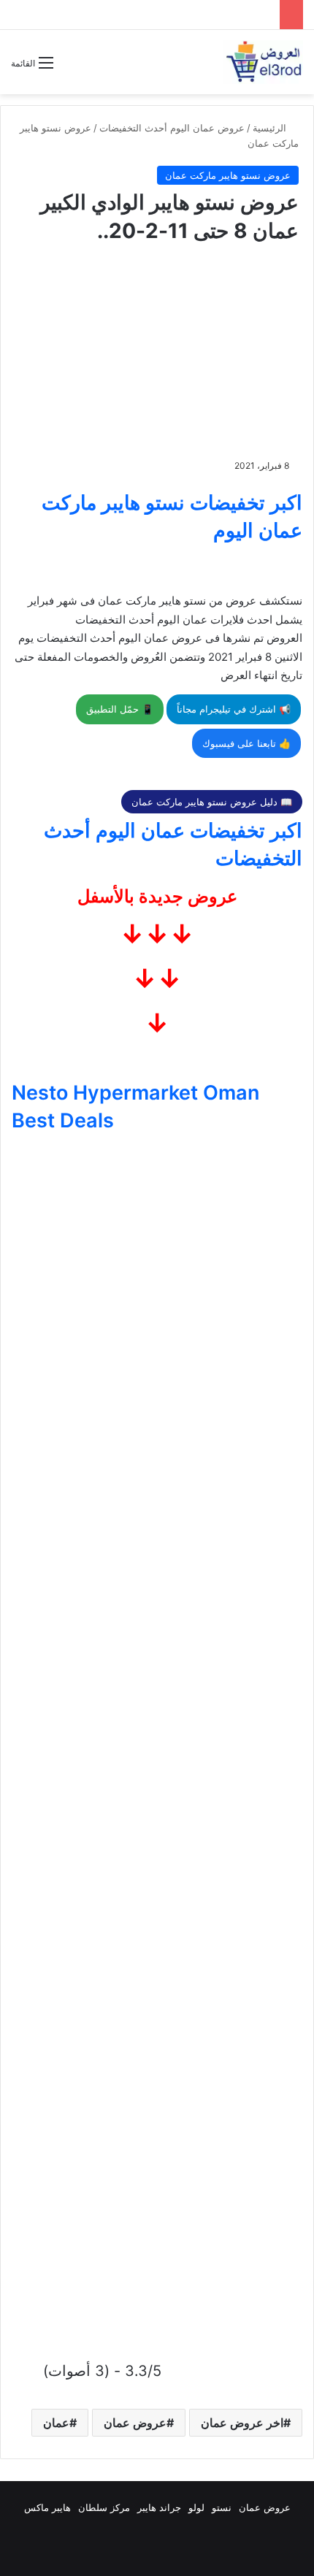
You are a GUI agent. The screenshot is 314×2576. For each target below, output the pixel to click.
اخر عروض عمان (242, 2423)
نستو (222, 2507)
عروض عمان (135, 2423)
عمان (56, 2423)
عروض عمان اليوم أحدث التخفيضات (172, 128)
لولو (196, 2507)
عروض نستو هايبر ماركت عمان (228, 175)
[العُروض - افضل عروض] (263, 62)
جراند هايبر (159, 2507)
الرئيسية (271, 128)
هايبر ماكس (47, 2507)
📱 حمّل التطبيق (120, 709)
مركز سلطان (104, 2507)
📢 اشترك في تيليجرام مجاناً (234, 709)
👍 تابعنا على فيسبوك (246, 743)
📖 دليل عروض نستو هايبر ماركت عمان (212, 802)
